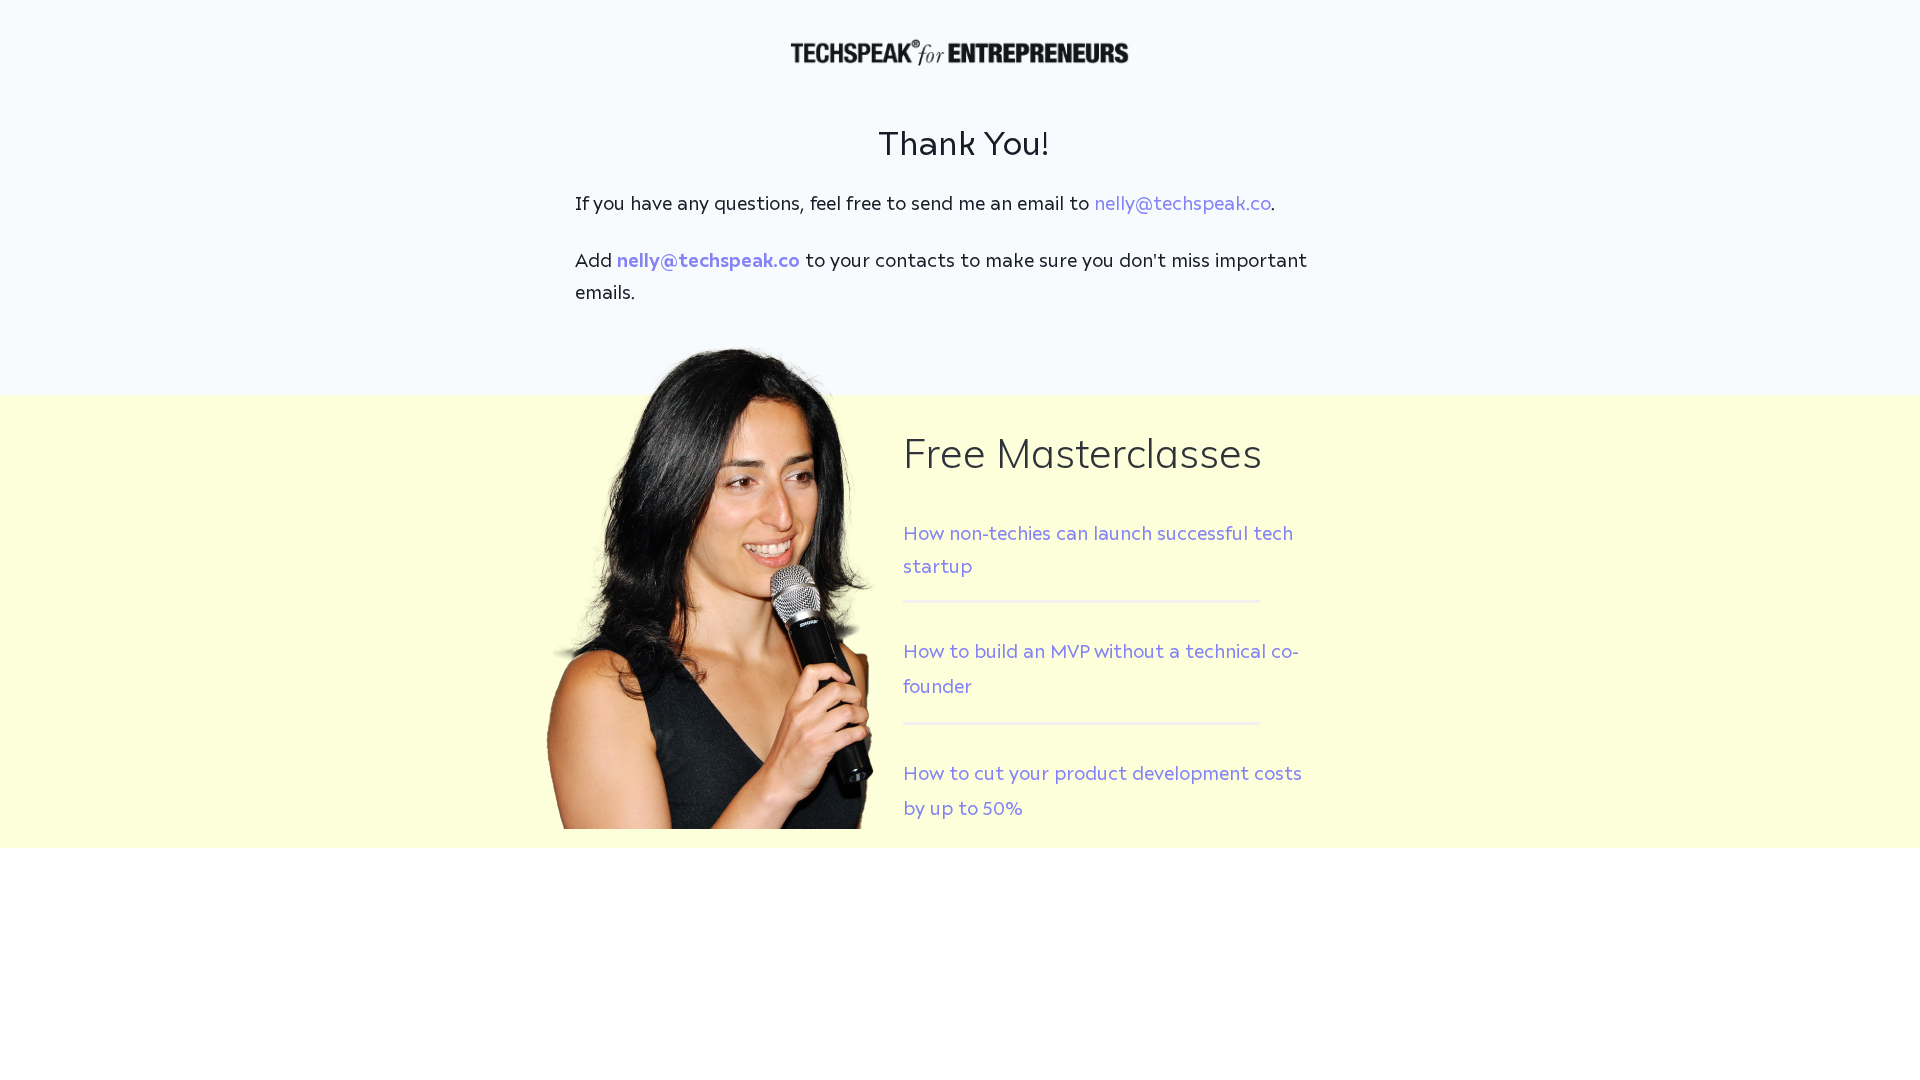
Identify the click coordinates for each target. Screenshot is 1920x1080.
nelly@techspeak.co (1182, 205)
